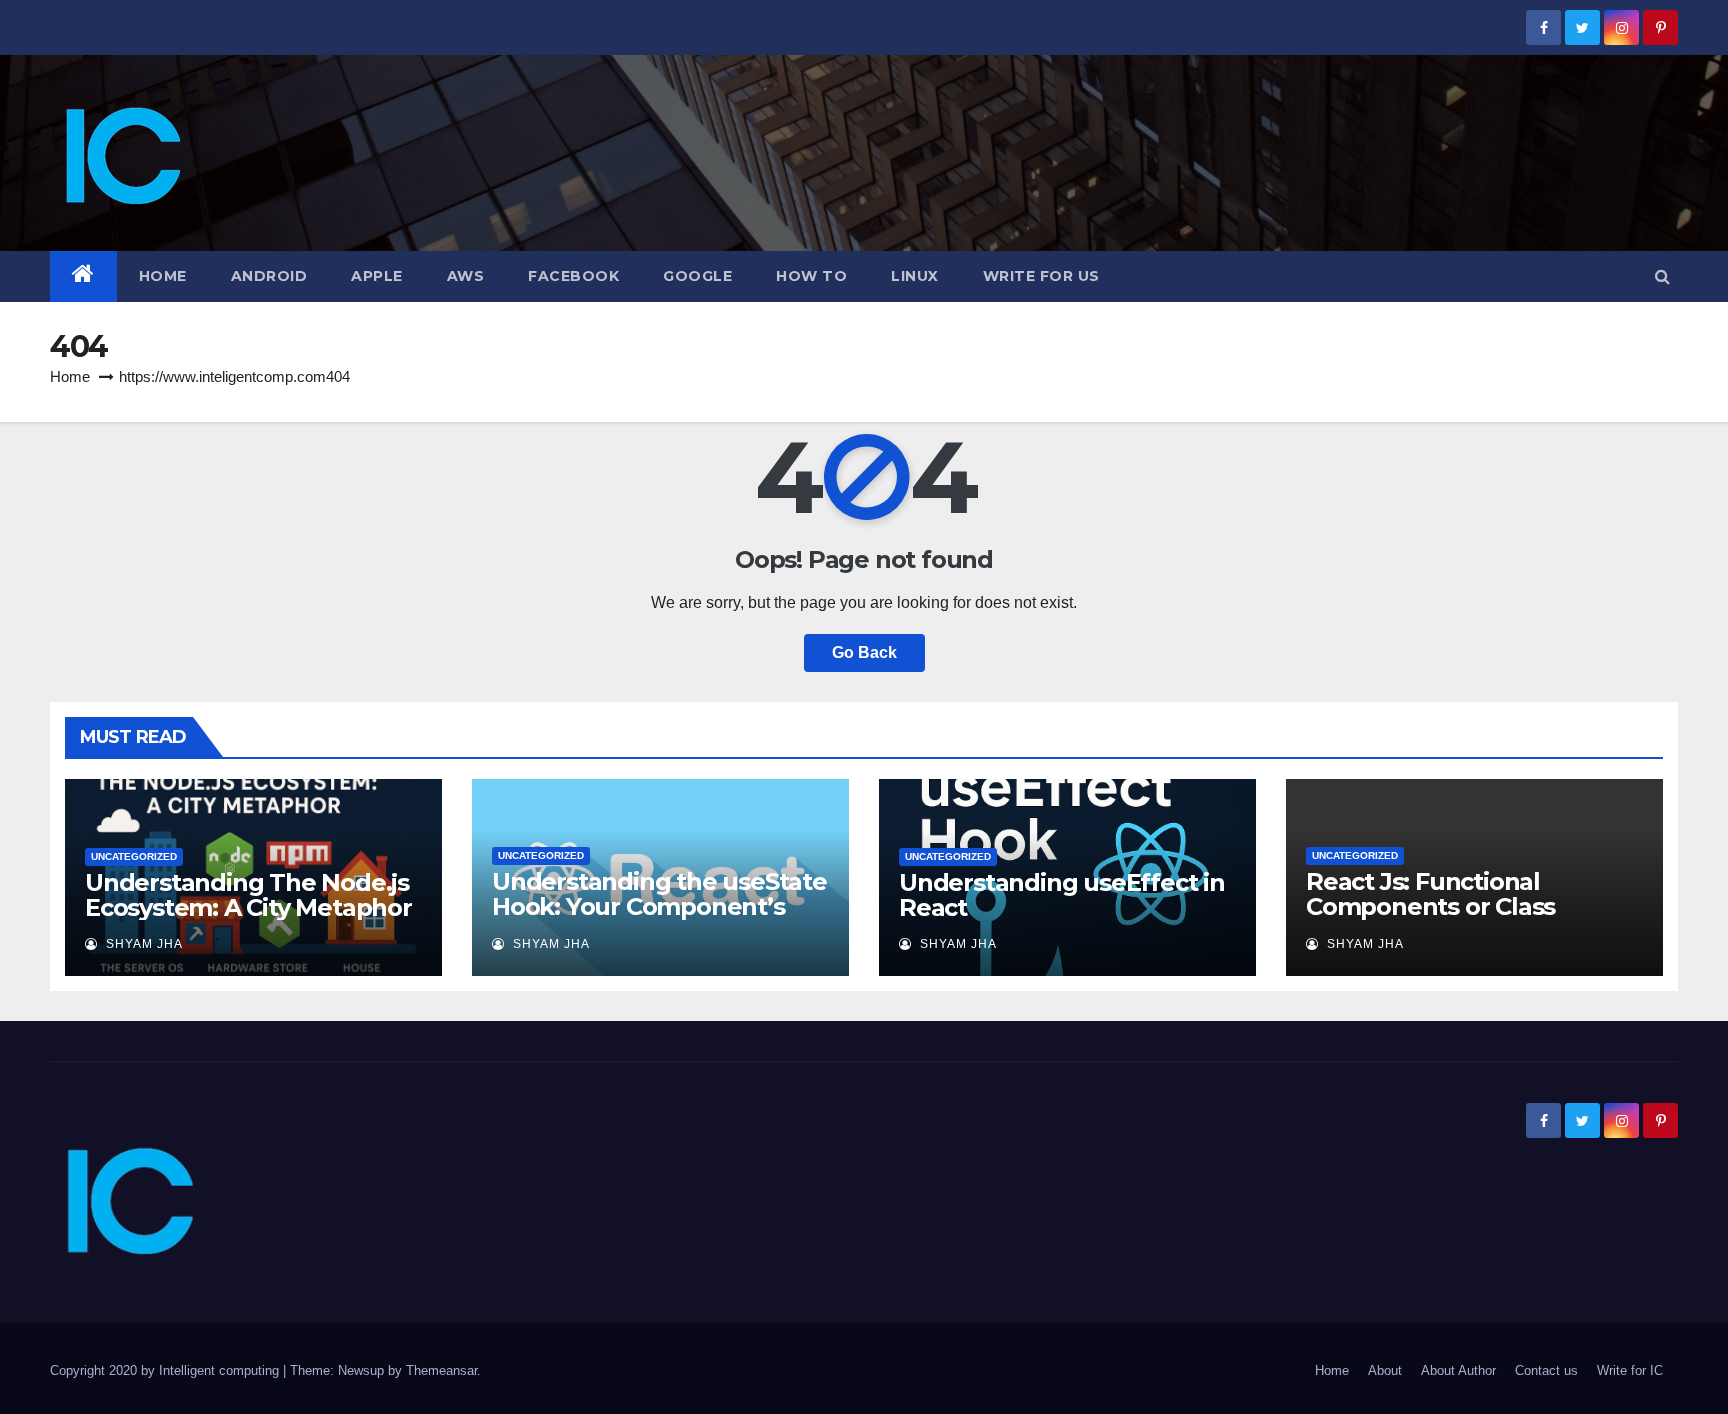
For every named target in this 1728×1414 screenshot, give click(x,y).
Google (697, 276)
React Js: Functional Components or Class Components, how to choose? (1430, 919)
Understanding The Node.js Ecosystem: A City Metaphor (248, 895)
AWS (466, 276)
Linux (915, 276)
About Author (1458, 1370)
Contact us (1546, 1370)
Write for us (1041, 276)
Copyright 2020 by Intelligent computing (166, 1370)
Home (163, 276)
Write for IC (1630, 1370)
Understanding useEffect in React (1062, 895)
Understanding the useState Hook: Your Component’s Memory (659, 906)
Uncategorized (134, 856)
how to (811, 276)
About (1385, 1370)
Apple (377, 276)
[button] (1662, 276)
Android (269, 276)
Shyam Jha (142, 944)
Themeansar (441, 1370)
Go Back (864, 652)
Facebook (573, 276)
